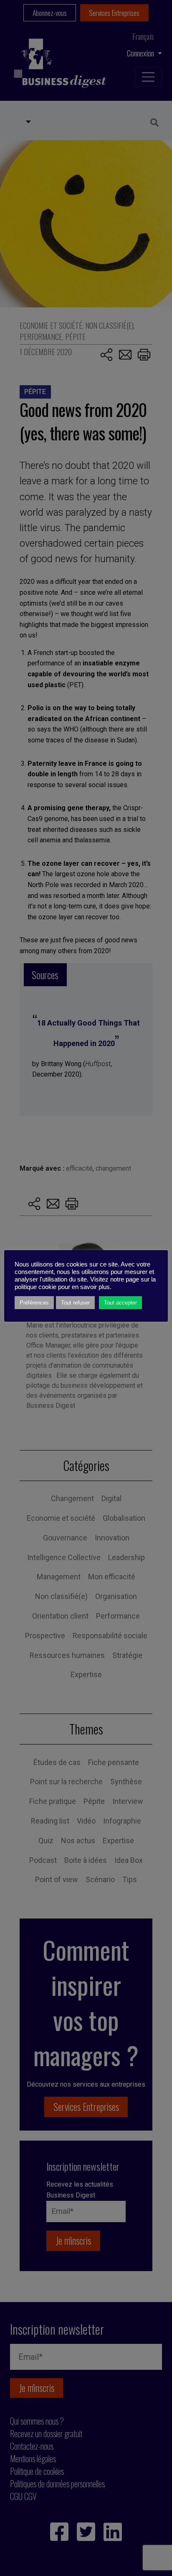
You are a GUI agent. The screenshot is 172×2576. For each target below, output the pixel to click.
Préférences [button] (34, 1303)
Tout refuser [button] (75, 1303)
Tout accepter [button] (120, 1303)
